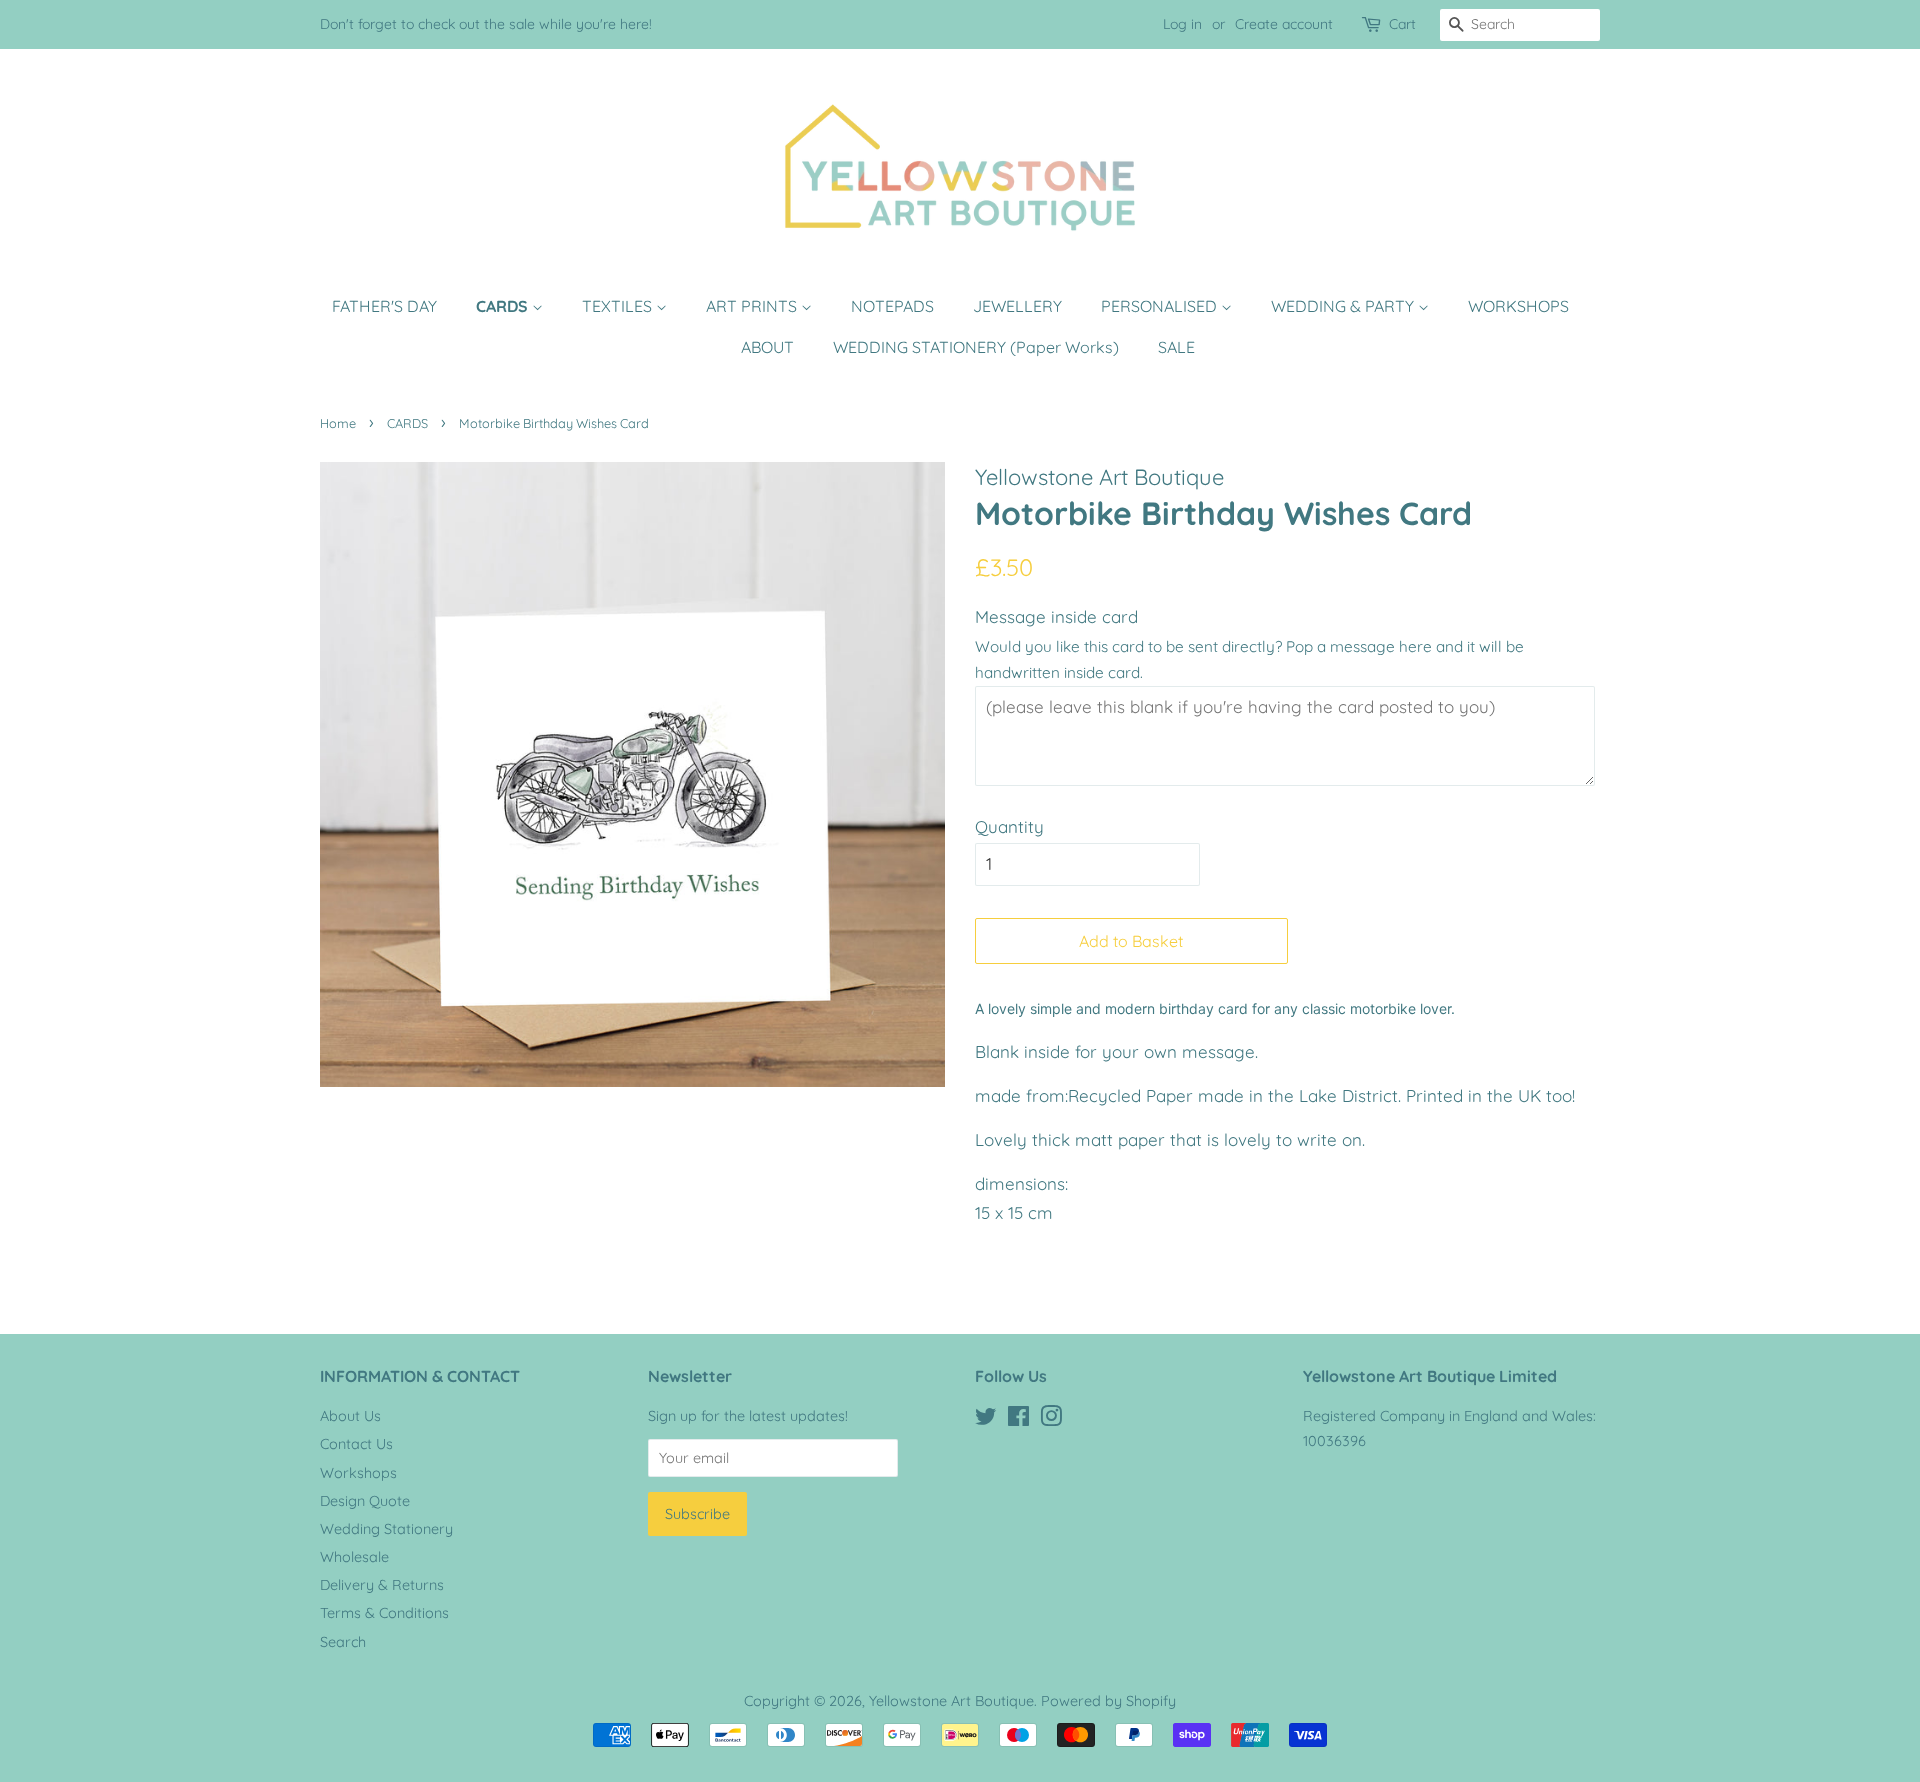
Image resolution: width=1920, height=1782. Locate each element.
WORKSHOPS (1518, 306)
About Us (350, 1416)
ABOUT (767, 347)
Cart (1402, 24)
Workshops (358, 1473)
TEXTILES (619, 306)
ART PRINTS (753, 306)
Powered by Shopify (1108, 1701)
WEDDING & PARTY (1344, 306)
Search (343, 1642)
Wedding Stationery (386, 1529)
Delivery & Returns (382, 1585)
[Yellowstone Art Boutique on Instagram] (1051, 1420)
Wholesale (354, 1557)
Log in (1182, 24)
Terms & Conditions (384, 1613)
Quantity (1009, 826)
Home (338, 423)
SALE (1176, 347)
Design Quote (365, 1501)
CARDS (504, 306)
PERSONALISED (1161, 306)
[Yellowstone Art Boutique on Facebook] (1018, 1420)
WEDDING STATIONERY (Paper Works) (976, 347)
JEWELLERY (1017, 306)
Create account (1284, 24)
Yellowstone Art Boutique (951, 1701)
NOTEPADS (892, 306)
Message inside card (1056, 616)
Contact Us (356, 1444)
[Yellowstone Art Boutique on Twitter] (986, 1420)
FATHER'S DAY (384, 306)
